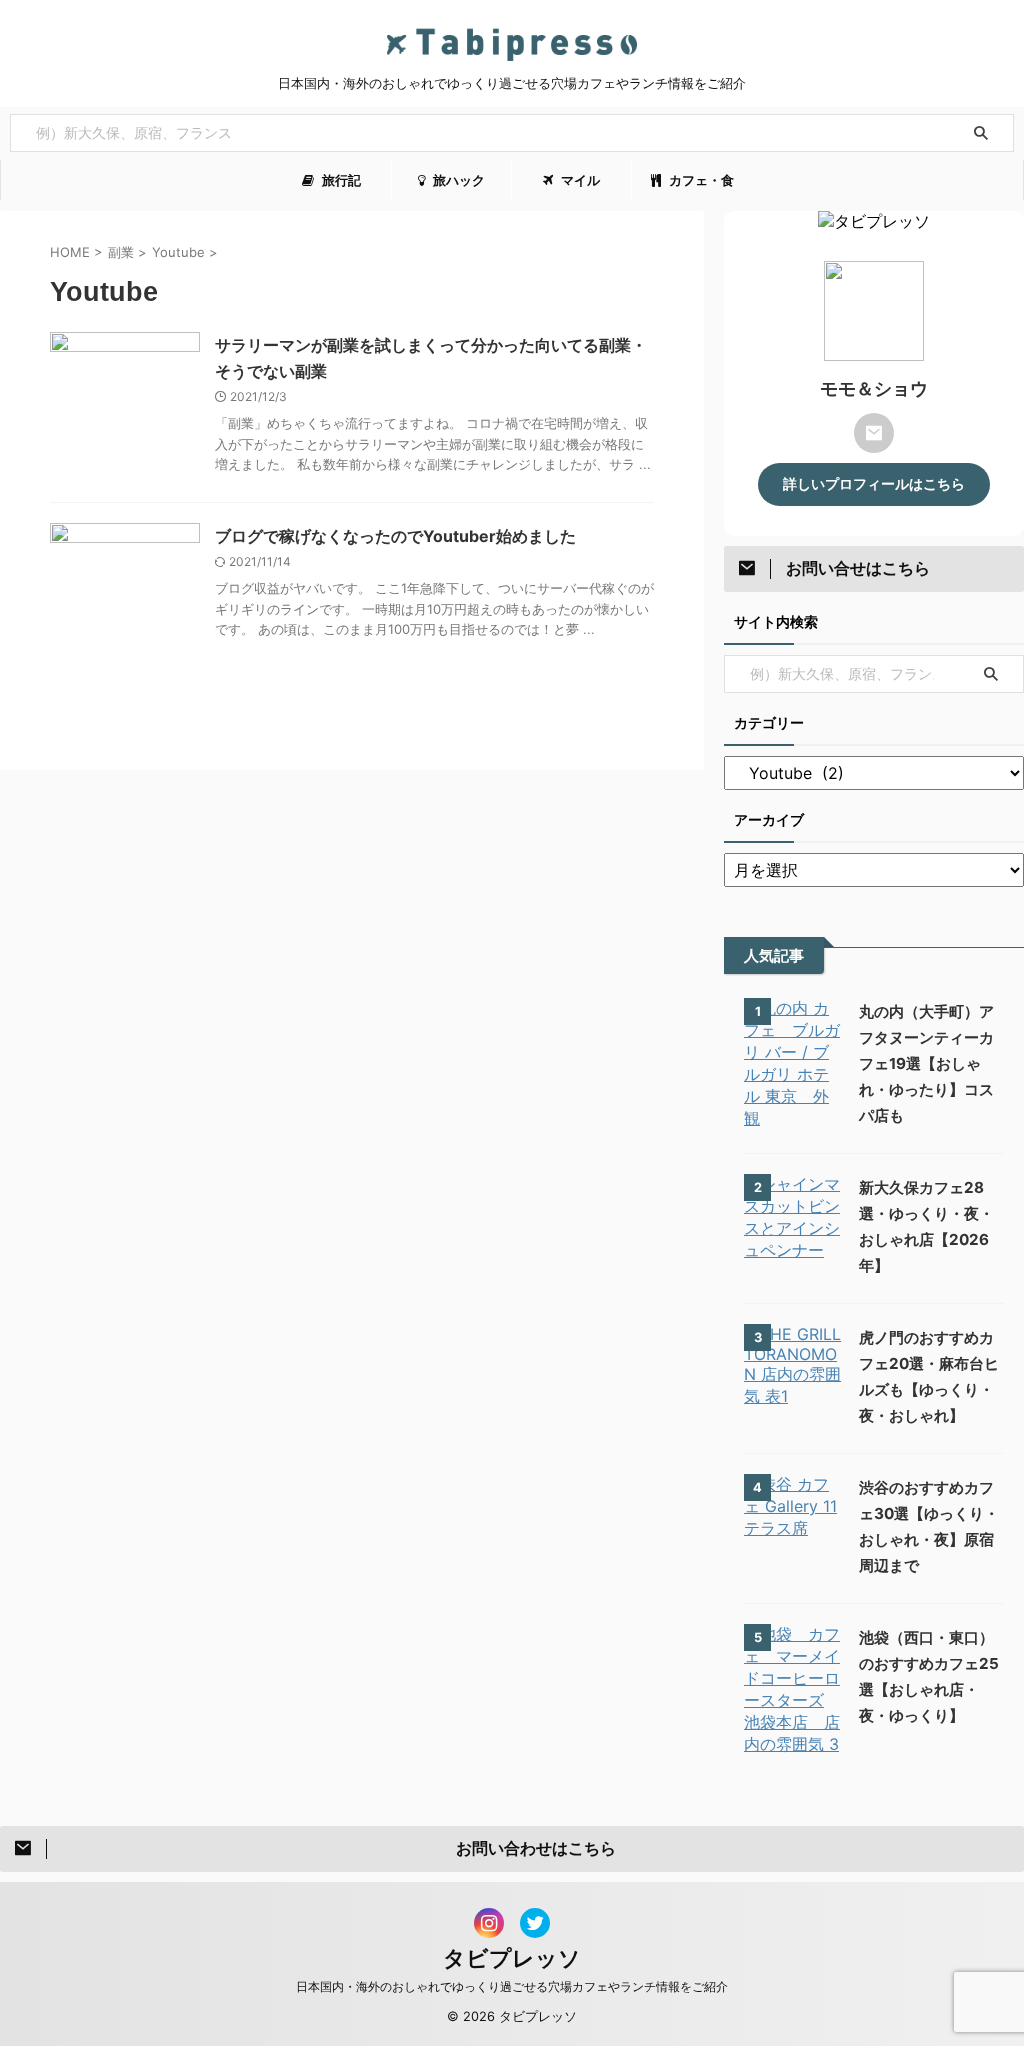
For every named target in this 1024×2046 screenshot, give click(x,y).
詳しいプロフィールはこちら (874, 484)
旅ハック (457, 180)
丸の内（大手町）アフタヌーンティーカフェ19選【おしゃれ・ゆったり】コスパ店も (926, 1063)
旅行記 (340, 180)
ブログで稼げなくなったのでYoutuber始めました (395, 536)
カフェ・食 (700, 180)
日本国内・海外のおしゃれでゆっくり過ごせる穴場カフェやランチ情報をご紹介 (512, 1986)
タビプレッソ (512, 1958)
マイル (579, 180)
